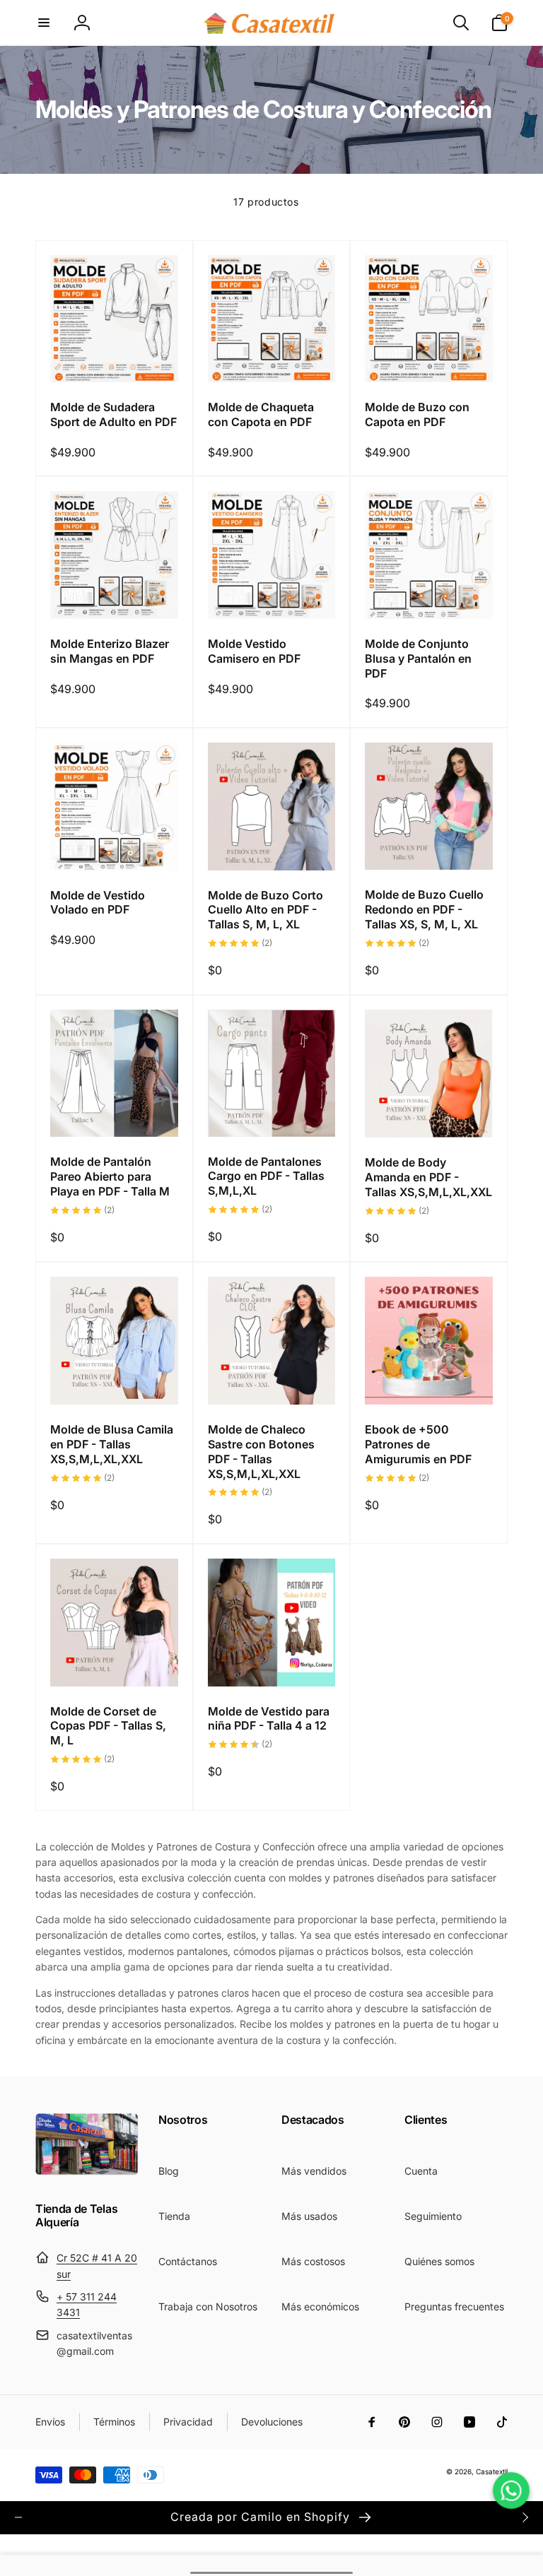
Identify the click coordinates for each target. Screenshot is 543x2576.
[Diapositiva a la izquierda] (18, 2517)
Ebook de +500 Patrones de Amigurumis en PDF (418, 1444)
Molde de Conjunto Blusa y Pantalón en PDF (418, 658)
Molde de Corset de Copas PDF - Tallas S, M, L (108, 1726)
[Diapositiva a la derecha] (525, 2517)
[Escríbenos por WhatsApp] (511, 2491)
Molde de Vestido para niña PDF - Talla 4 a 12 (269, 1719)
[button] (44, 23)
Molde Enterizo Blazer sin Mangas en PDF (110, 651)
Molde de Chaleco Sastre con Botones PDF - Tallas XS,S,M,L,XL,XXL (261, 1451)
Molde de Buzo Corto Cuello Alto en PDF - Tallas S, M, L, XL (265, 910)
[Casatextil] (87, 2171)
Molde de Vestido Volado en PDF (98, 903)
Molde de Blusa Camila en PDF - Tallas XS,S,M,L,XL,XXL (112, 1444)
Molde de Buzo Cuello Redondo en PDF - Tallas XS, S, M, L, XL (424, 909)
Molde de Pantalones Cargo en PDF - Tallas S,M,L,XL (266, 1176)
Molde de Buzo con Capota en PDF (417, 414)
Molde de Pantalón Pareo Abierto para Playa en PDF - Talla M (110, 1176)
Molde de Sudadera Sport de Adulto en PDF (113, 414)
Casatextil (492, 2471)
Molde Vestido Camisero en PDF (254, 651)
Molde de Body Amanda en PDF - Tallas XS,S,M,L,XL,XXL (428, 1177)
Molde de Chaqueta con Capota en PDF (261, 414)
